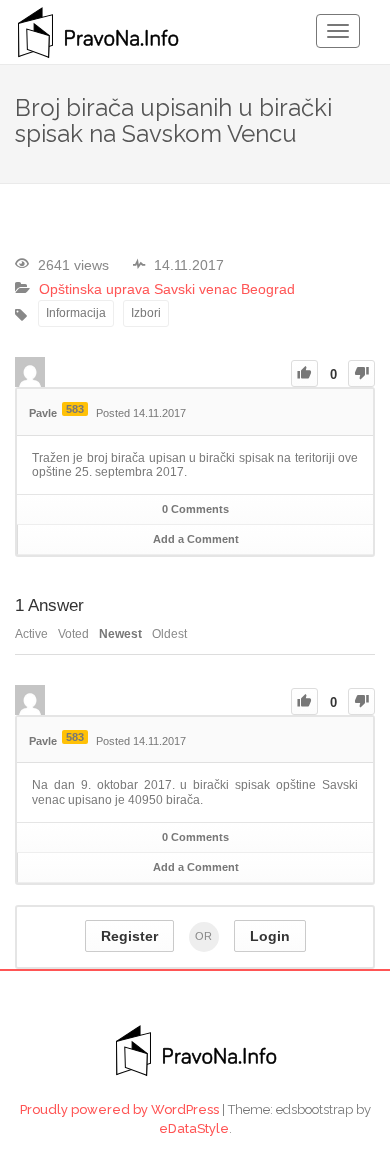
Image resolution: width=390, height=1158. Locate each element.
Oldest (169, 634)
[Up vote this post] (304, 373)
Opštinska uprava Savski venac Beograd (167, 289)
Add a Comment (196, 539)
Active (31, 634)
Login (270, 936)
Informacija (76, 313)
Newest (120, 634)
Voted (73, 634)
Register (129, 936)
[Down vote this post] (361, 373)
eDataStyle (194, 1128)
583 (75, 409)
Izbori (146, 313)
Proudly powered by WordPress (119, 1109)
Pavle (43, 413)
